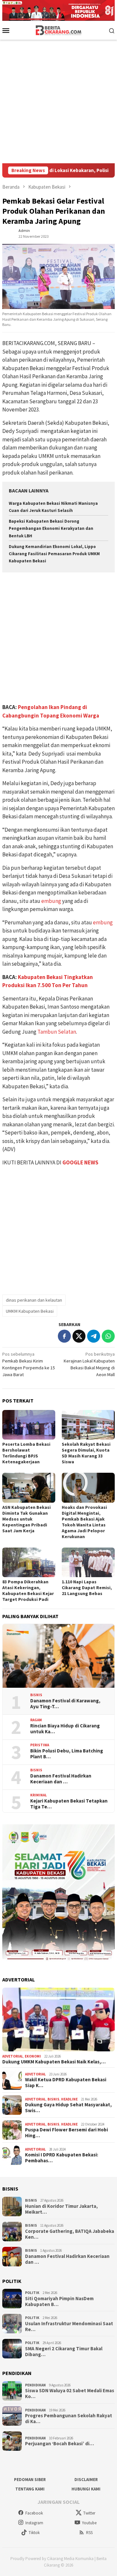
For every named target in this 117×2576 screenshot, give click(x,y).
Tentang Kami (30, 2489)
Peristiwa (40, 1745)
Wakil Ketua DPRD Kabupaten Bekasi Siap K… (66, 2083)
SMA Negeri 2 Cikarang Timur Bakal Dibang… (64, 2352)
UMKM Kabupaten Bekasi (30, 1311)
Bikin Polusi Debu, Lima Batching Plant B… (67, 1754)
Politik (32, 2293)
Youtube (89, 2523)
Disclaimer (86, 2480)
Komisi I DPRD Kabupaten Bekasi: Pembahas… (62, 2158)
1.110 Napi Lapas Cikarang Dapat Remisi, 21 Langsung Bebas (87, 1588)
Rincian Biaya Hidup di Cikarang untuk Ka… (65, 1729)
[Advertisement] (58, 101)
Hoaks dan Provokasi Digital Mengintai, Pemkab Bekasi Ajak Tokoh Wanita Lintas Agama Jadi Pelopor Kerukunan (84, 1522)
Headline (69, 2099)
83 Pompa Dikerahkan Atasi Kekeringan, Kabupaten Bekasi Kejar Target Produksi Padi (28, 1590)
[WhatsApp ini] (108, 1336)
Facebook (34, 2513)
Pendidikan (35, 2385)
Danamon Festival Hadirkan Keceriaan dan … (61, 1779)
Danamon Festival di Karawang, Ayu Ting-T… (65, 1704)
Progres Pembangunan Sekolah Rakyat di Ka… (69, 2419)
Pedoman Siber (30, 2480)
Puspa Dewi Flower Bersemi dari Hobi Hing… (66, 2133)
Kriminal (39, 1795)
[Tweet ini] (79, 1336)
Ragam (36, 1720)
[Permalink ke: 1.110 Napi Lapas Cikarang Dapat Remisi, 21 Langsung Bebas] (88, 1562)
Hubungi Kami (86, 2489)
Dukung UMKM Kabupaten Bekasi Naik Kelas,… (54, 2062)
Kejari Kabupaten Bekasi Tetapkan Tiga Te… (69, 1804)
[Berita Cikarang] (59, 30)
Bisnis (36, 1695)
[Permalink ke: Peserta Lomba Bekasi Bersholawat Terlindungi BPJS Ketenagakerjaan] (29, 1425)
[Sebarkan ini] (64, 1336)
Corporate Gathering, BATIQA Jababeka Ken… (70, 2234)
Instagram (34, 2523)
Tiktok (34, 2533)
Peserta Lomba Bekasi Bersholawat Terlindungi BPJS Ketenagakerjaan (26, 1453)
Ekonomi (33, 2056)
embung (51, 901)
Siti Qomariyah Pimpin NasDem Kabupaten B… (59, 2301)
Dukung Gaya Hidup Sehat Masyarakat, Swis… (68, 2108)
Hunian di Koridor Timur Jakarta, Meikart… (61, 2209)
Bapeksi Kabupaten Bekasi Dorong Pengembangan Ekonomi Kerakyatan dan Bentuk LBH (51, 528)
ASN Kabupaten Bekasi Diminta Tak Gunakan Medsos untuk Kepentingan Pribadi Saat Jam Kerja (26, 1519)
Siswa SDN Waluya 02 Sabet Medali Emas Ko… (70, 2394)
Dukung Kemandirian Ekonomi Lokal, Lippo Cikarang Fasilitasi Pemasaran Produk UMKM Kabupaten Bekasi (54, 554)
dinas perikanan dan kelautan (34, 1300)
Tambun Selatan (57, 1032)
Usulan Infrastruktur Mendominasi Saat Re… (69, 2327)
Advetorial (13, 2056)
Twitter (89, 2513)
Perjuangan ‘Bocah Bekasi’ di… (59, 2444)
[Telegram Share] (94, 1336)
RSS (89, 2533)
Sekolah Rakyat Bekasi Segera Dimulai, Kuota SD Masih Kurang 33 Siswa (86, 1453)
